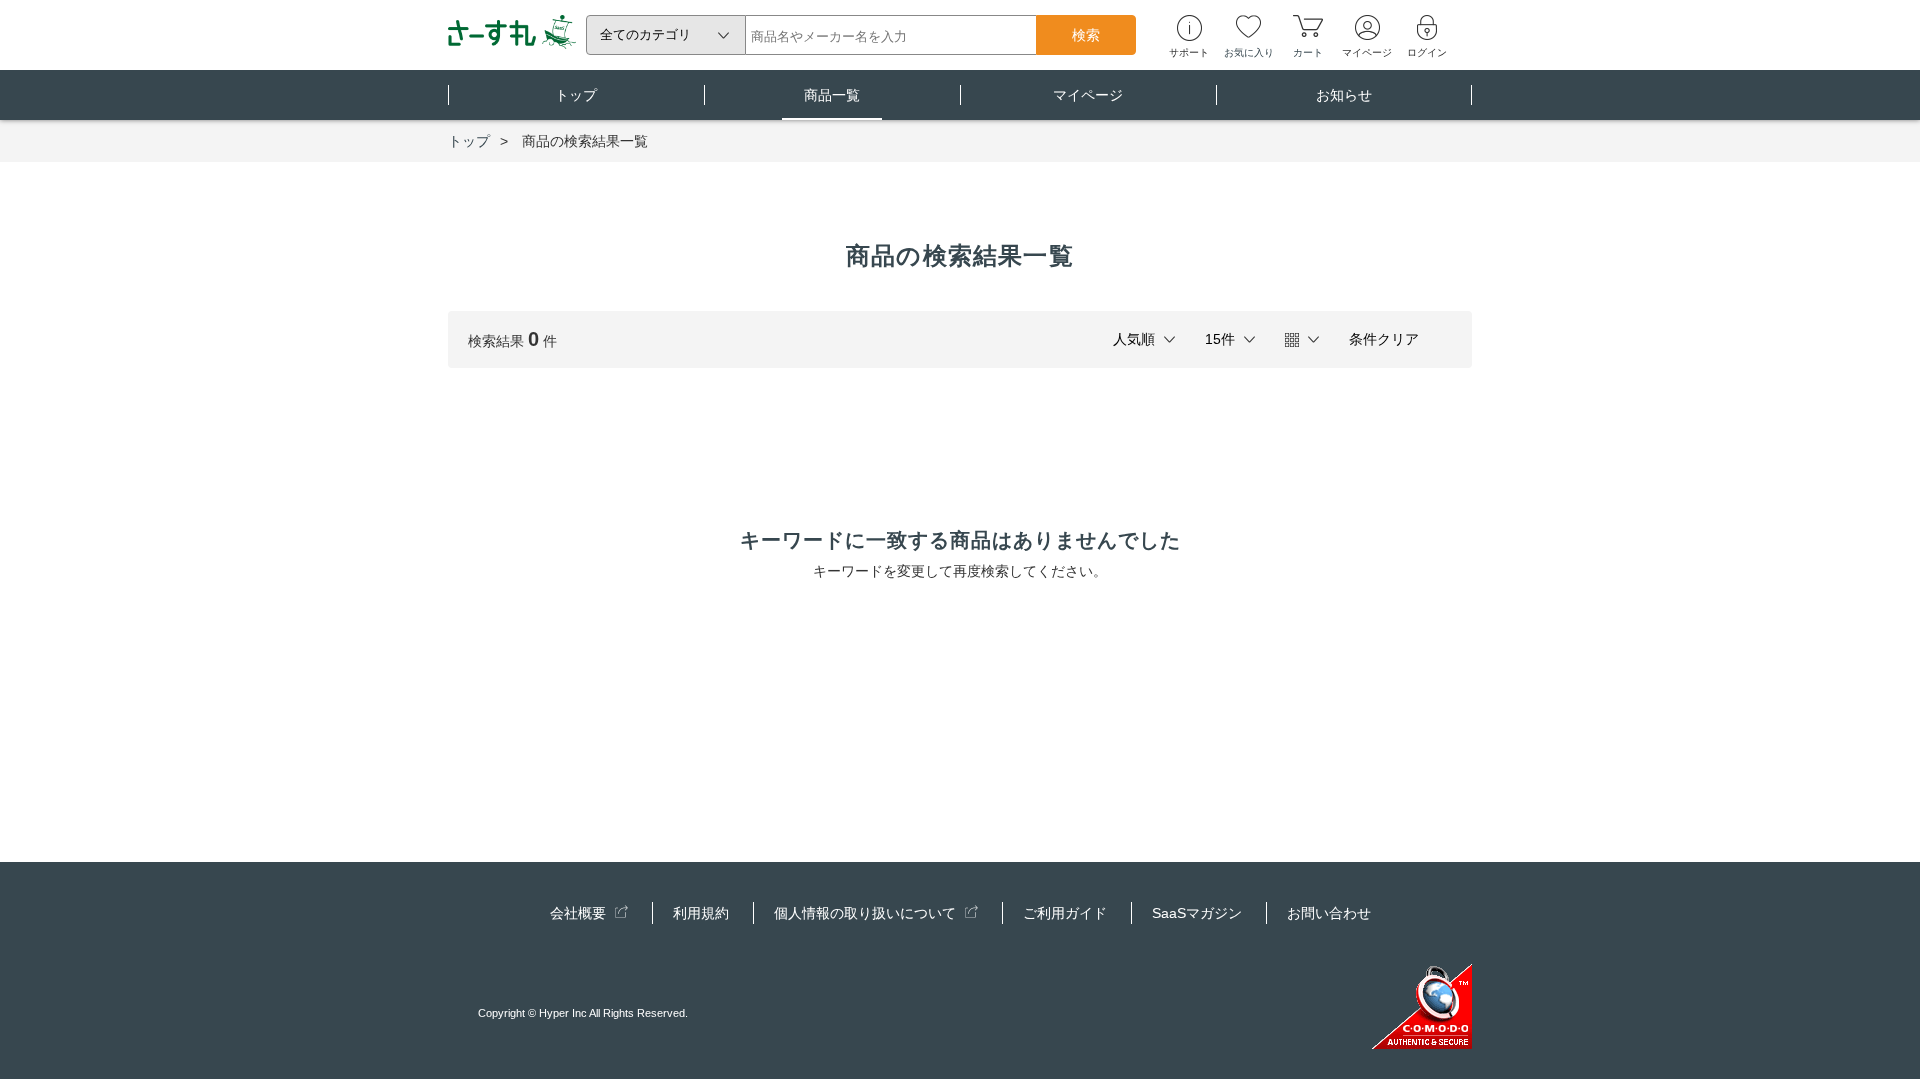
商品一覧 (832, 95)
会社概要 (580, 913)
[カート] (1308, 25)
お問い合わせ (1329, 913)
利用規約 (701, 913)
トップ (576, 95)
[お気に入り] (1248, 25)
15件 (1220, 339)
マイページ (1088, 95)
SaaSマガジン (1197, 913)
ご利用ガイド (1065, 913)
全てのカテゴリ (645, 34)
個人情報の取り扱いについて (867, 913)
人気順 (1134, 339)
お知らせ (1344, 95)
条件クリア (1384, 339)
